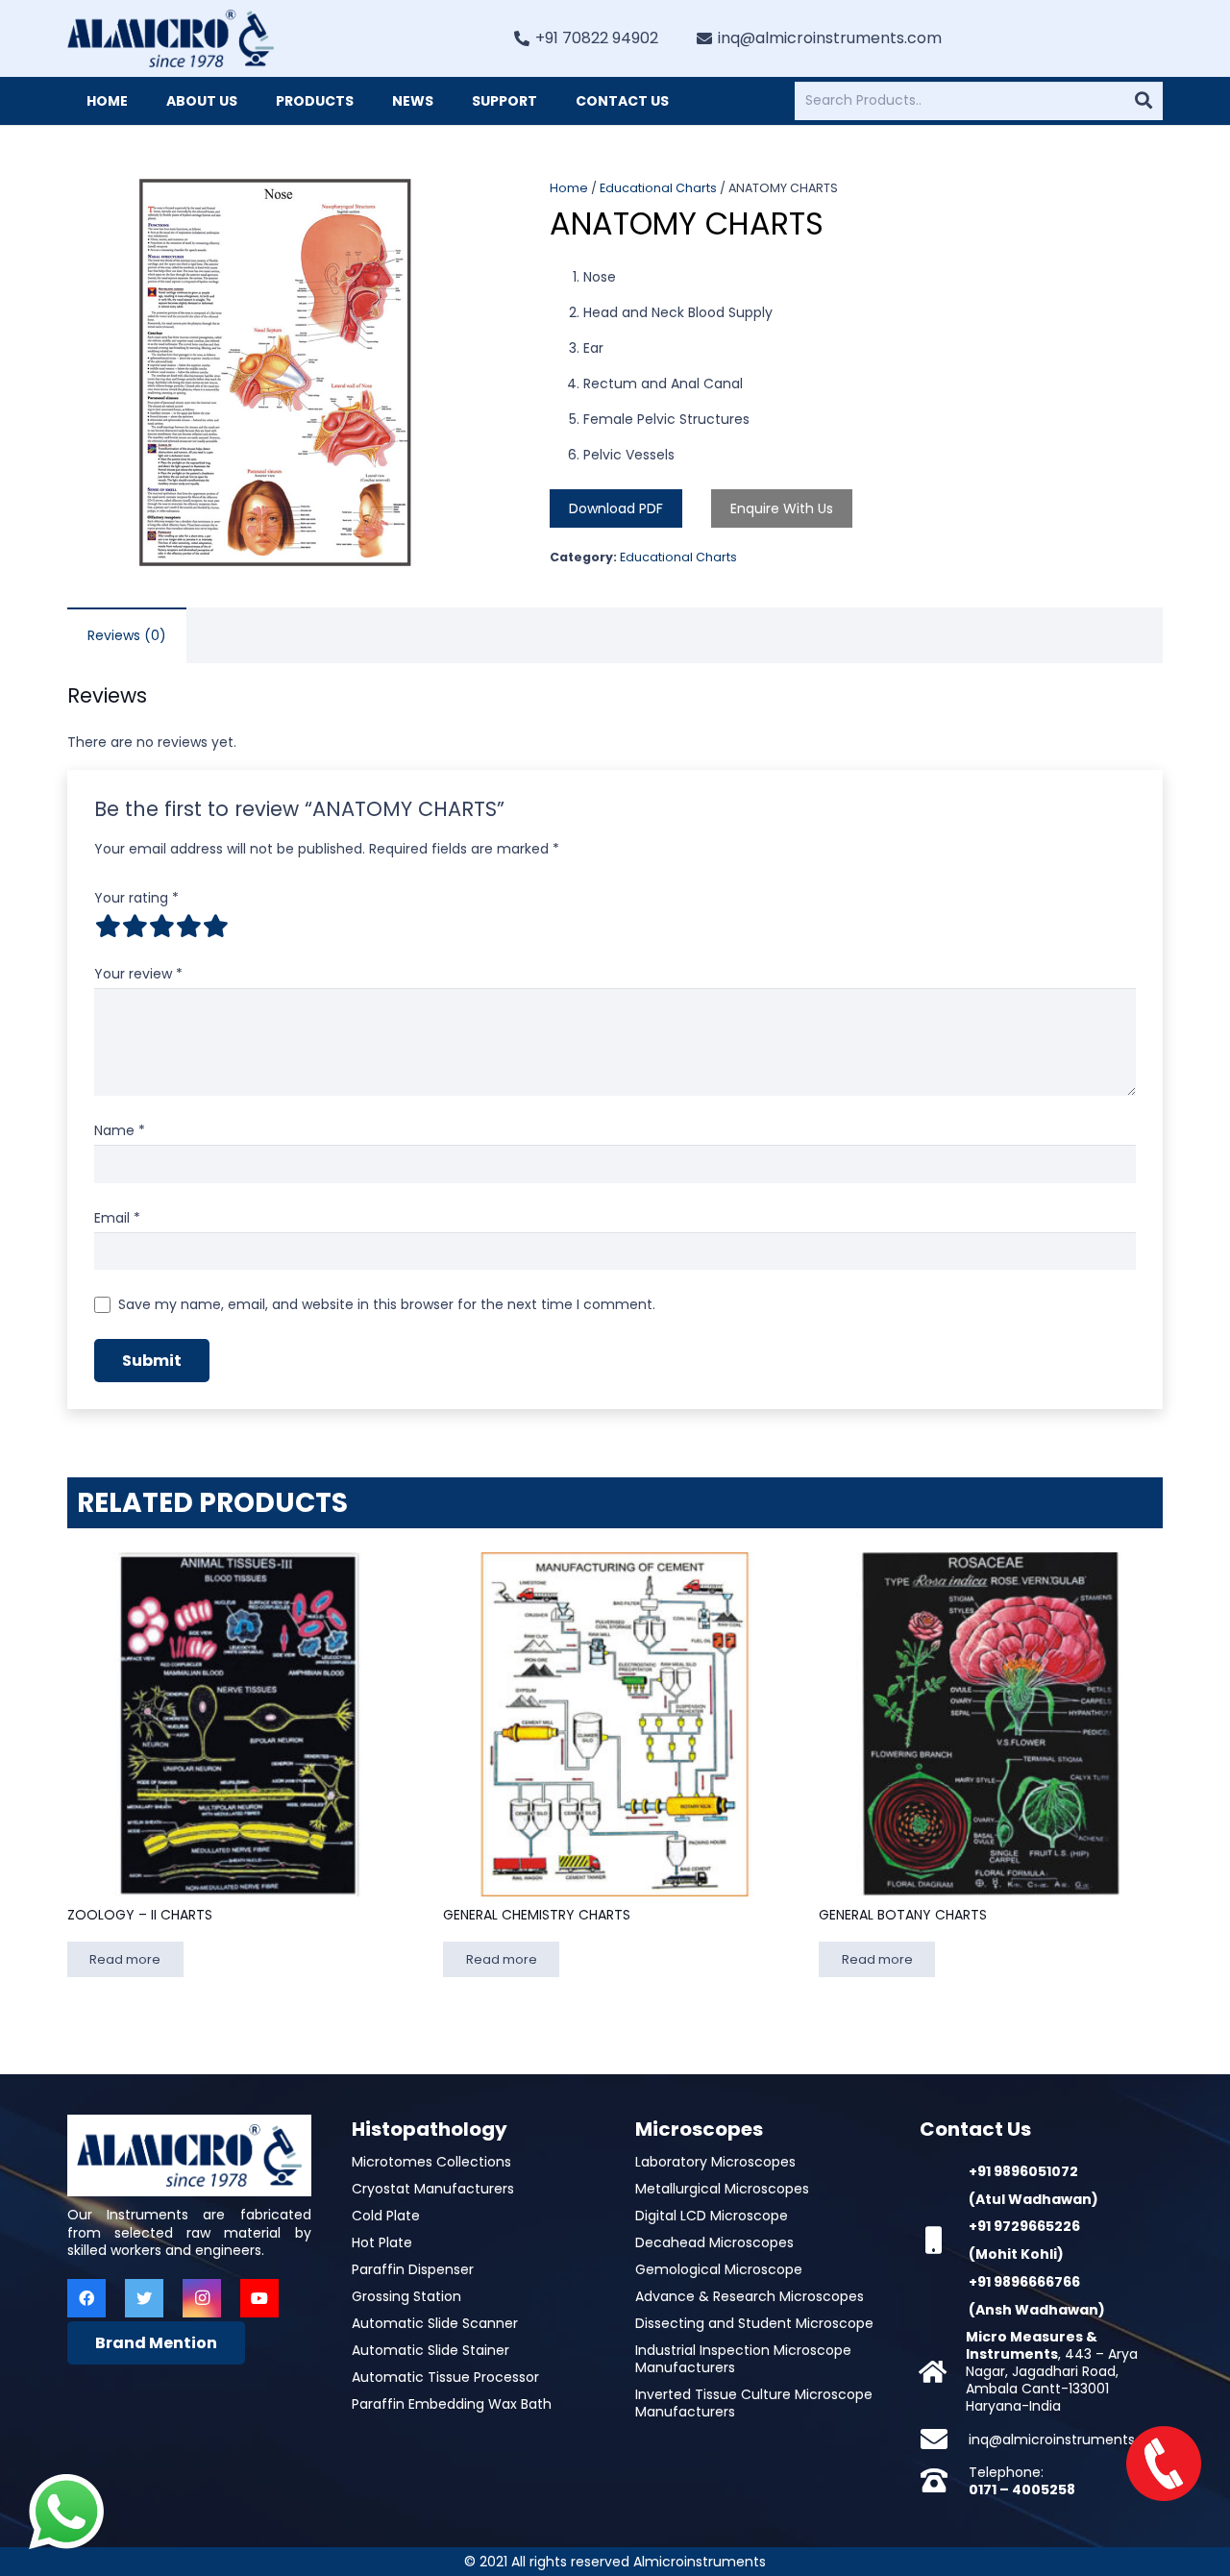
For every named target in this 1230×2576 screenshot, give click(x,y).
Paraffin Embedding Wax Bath (452, 2404)
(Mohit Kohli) (1016, 2254)
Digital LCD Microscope (712, 2216)
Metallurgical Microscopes (722, 2189)
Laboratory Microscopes (715, 2162)
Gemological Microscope (719, 2269)
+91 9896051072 (1023, 2171)
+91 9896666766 (1024, 2282)
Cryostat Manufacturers (433, 2189)
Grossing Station (406, 2296)
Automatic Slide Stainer (430, 2350)
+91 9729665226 (1024, 2226)
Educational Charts (658, 188)
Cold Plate (386, 2216)
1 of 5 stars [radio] (108, 926)
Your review (138, 974)
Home (569, 188)
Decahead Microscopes (714, 2242)
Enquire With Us (782, 508)
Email (117, 1218)
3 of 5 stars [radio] (161, 926)
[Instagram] (202, 2298)
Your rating (136, 898)
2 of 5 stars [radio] (135, 926)
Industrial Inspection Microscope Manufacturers (743, 2359)
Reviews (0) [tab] (127, 635)
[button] (456, 206)
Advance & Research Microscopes (750, 2296)
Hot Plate (382, 2242)
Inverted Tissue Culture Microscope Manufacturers (754, 2403)
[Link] (171, 38)
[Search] (1144, 101)
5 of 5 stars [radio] (215, 926)
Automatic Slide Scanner (435, 2323)
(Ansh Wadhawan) (1037, 2310)
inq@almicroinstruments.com (1069, 2440)
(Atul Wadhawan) (1033, 2199)
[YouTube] (259, 2298)
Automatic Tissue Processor (445, 2377)
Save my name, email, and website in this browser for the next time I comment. (387, 1304)
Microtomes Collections (431, 2162)
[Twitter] (144, 2298)
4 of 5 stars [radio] (188, 926)
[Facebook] (86, 2298)
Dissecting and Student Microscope (754, 2323)
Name (120, 1130)
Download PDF (616, 508)
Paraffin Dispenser (413, 2269)
